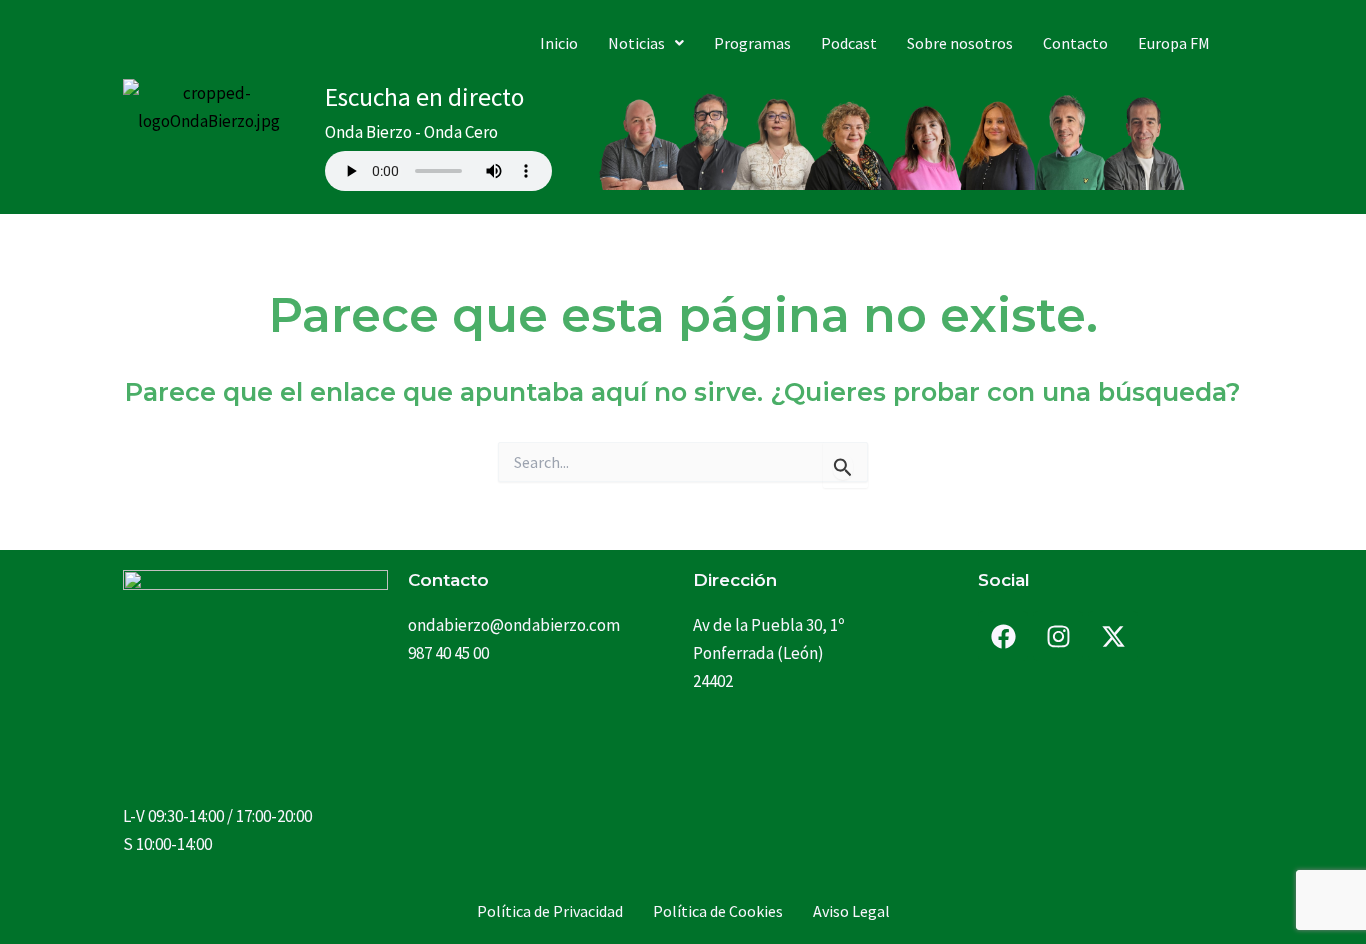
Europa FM (1174, 43)
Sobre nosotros (960, 43)
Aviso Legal (851, 911)
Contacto (1075, 43)
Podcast (849, 43)
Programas (752, 43)
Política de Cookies (718, 911)
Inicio (559, 43)
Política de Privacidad (550, 911)
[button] (646, 43)
